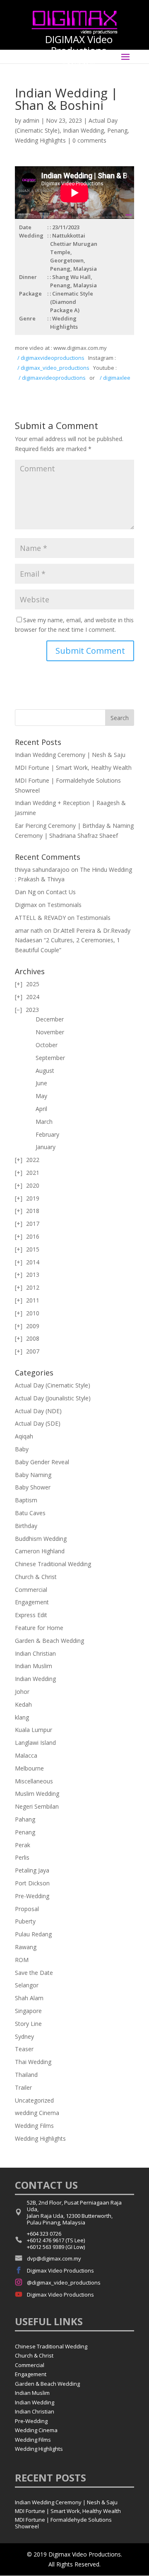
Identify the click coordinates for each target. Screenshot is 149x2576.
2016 (33, 1236)
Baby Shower (33, 1487)
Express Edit (31, 1615)
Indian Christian (35, 1653)
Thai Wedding (33, 2062)
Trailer (23, 2087)
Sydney (24, 2036)
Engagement (32, 1602)
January (46, 1147)
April (41, 1109)
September (50, 1058)
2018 (33, 1211)
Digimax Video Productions (60, 2270)
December (50, 1019)
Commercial (31, 1590)
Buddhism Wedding (41, 1539)
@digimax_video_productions (64, 2283)
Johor (22, 1692)
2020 (33, 1185)
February (47, 1134)
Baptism (26, 1500)
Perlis (22, 1857)
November (50, 1032)
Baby (22, 1449)
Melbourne (29, 1768)
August (45, 1071)
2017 (33, 1224)
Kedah (23, 1704)
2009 (33, 1326)
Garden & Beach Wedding (49, 1641)
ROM (22, 1960)
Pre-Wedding (32, 1896)
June (41, 1083)
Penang (117, 130)
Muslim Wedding (37, 1794)
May (41, 1096)
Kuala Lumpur (34, 1730)
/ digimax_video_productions (53, 368)
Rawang (26, 1947)
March (44, 1122)
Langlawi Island (35, 1743)
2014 (33, 1262)
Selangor (27, 1985)
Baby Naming (33, 1475)
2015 (33, 1249)
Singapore (28, 2011)
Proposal (27, 1909)
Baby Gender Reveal (42, 1462)
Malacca (26, 1755)
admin (31, 120)
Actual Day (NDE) (38, 1411)
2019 (33, 1198)
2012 (33, 1287)
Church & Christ (36, 1577)
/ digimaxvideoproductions (51, 358)
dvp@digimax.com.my (54, 2258)
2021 (33, 1173)
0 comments (89, 140)
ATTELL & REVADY (40, 918)
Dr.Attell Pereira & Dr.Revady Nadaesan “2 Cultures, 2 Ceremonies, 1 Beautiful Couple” (73, 940)
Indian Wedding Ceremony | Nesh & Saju (70, 755)
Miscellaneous (34, 1781)
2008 (33, 1338)
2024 (33, 997)
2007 (33, 1351)
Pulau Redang (33, 1934)
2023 (32, 1010)
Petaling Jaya (32, 1870)
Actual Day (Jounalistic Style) (53, 1398)
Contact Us (61, 892)
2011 (33, 1300)
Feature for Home (39, 1628)
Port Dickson (32, 1883)
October (47, 1045)
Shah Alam (29, 1998)
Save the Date (34, 1973)
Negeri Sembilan (37, 1806)
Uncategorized (34, 2100)
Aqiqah (24, 1436)
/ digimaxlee (114, 378)
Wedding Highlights (40, 140)
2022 (33, 1160)
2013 (33, 1275)
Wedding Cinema (36, 2430)
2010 (33, 1313)
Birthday (26, 1526)
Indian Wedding (83, 130)
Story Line (28, 2024)
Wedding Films (34, 2126)
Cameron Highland (40, 1551)
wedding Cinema (37, 2113)
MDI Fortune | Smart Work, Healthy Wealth (73, 768)
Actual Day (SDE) (38, 1423)
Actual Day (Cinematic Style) (53, 1385)
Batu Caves (30, 1513)
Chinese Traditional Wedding (53, 1564)
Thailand (26, 2075)
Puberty (25, 1921)
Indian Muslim (34, 1666)
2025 (33, 984)
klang (22, 1717)
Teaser (24, 2049)
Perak (23, 1845)
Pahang (25, 1819)
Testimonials (64, 905)
